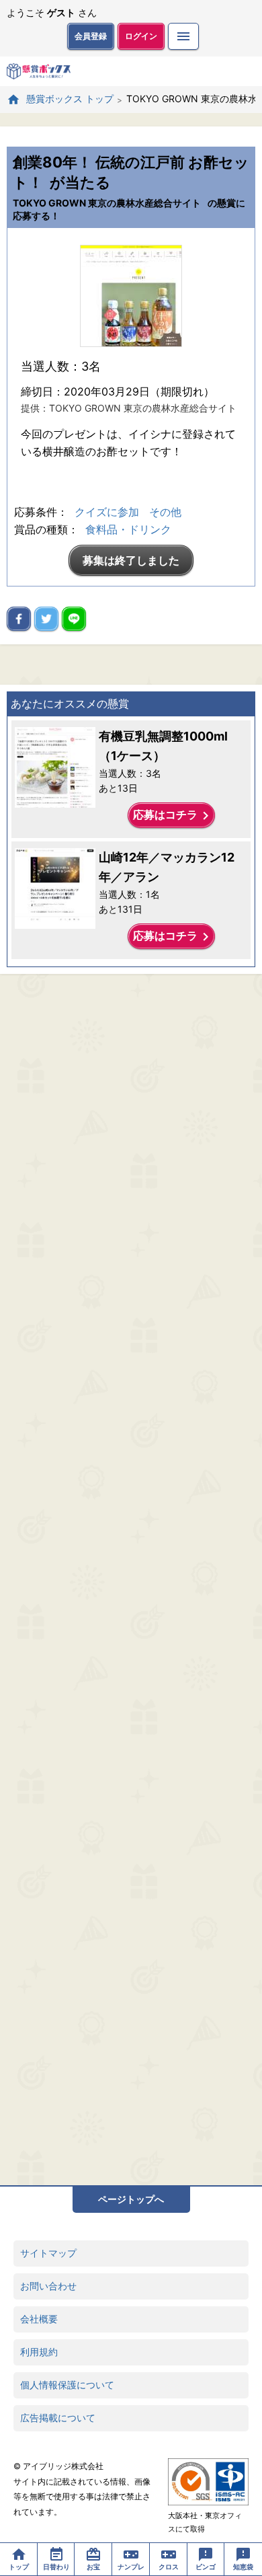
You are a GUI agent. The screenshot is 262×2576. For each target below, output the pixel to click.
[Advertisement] (131, 1580)
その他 (165, 512)
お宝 (93, 2567)
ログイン (141, 36)
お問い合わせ (48, 2286)
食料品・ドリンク (128, 529)
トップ (19, 2567)
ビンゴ (206, 2567)
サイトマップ (48, 2253)
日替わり (56, 2567)
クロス (169, 2567)
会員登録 (91, 36)
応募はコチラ (173, 816)
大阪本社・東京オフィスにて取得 (205, 2522)
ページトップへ (131, 2199)
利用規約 (39, 2352)
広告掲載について (58, 2418)
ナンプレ (131, 2567)
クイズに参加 (107, 512)
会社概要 (39, 2319)
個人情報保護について (67, 2385)
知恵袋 (243, 2567)
